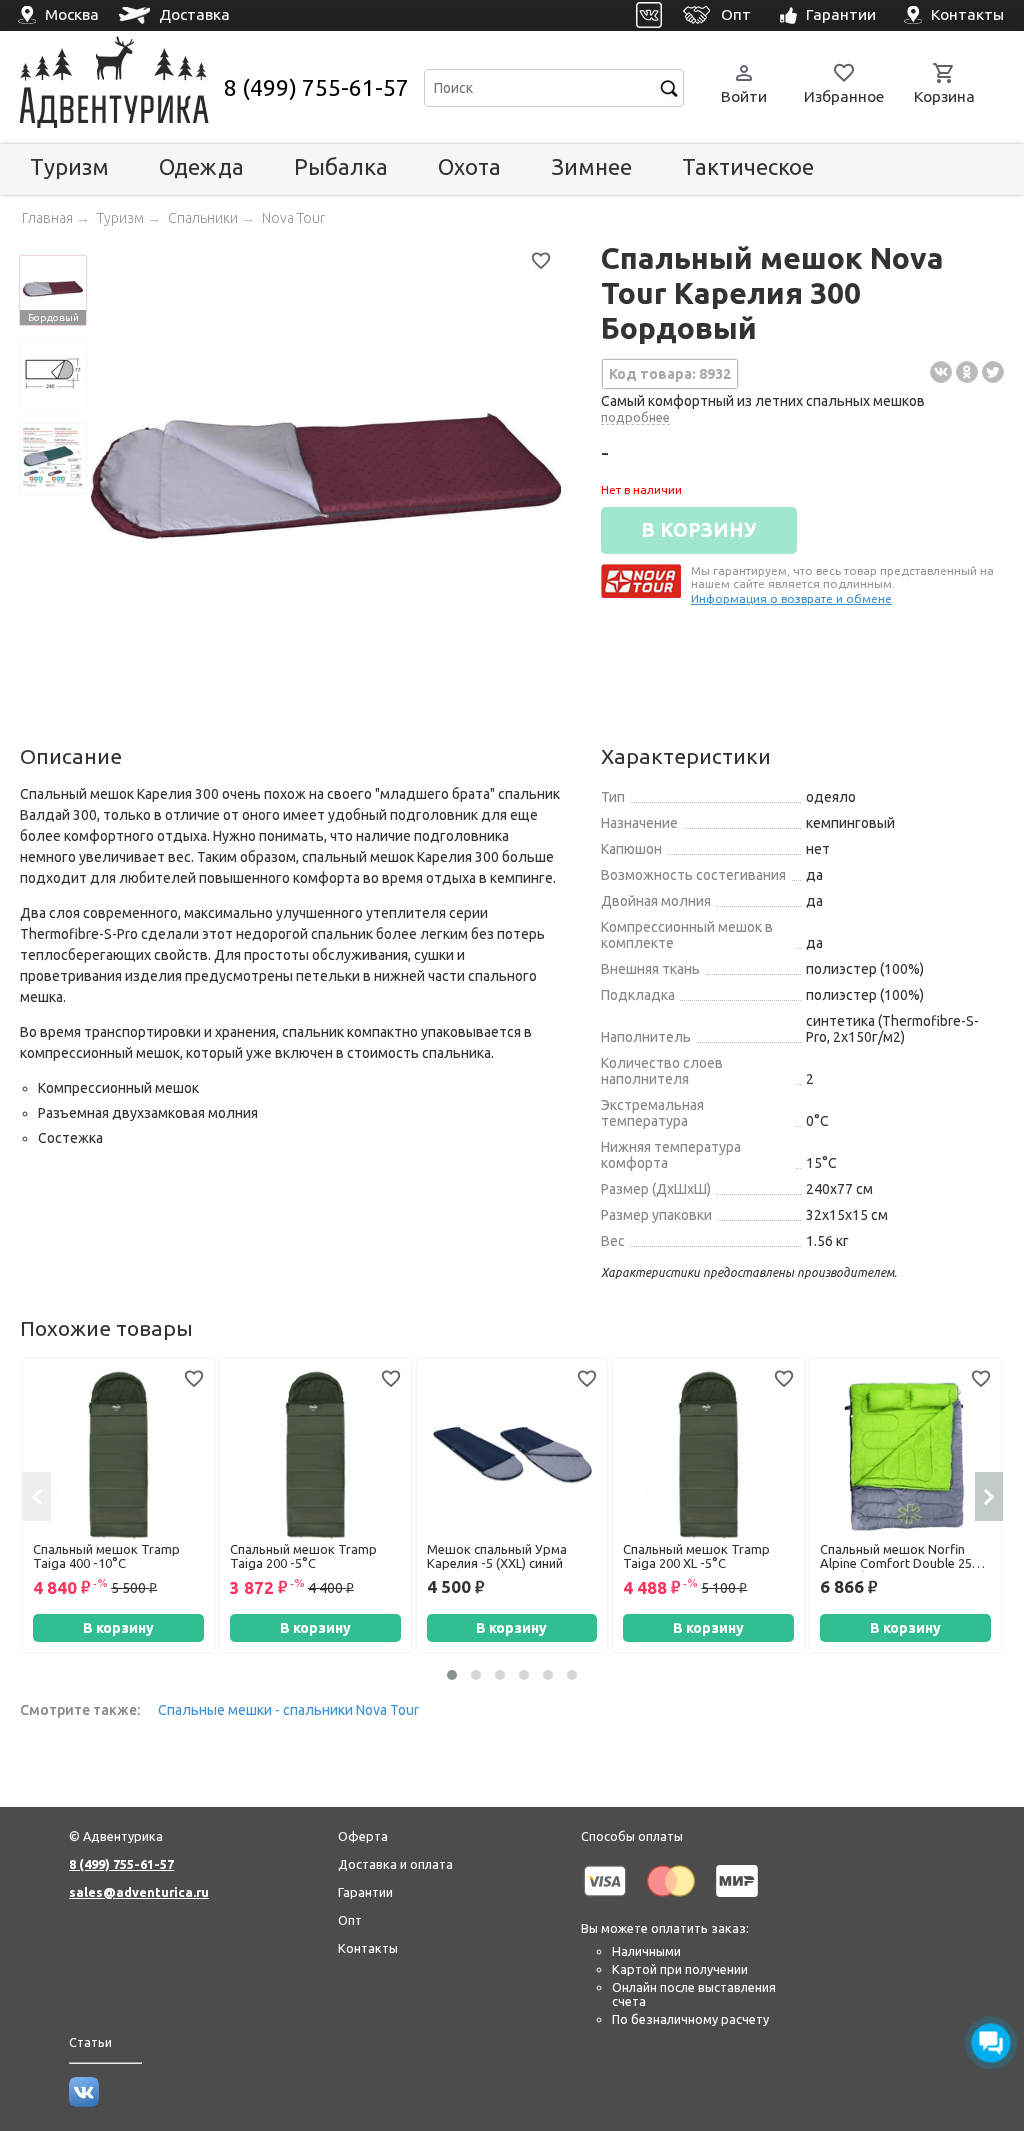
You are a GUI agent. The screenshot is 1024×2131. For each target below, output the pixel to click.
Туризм (69, 166)
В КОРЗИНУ (699, 530)
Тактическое (748, 166)
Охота (469, 166)
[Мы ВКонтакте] (84, 2102)
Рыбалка (341, 166)
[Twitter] (993, 372)
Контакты (368, 1948)
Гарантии (365, 1892)
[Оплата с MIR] (737, 1900)
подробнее (635, 417)
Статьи (90, 2042)
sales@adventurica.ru (139, 1892)
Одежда (201, 166)
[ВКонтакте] (941, 372)
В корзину (118, 1628)
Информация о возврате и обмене (791, 598)
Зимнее (591, 166)
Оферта (363, 1836)
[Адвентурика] (119, 87)
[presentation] (37, 1496)
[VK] (649, 15)
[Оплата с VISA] (605, 1900)
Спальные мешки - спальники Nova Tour (288, 1710)
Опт (350, 1920)
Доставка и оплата (395, 1864)
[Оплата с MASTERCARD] (671, 1900)
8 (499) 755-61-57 (316, 87)
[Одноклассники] (967, 372)
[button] (452, 1675)
